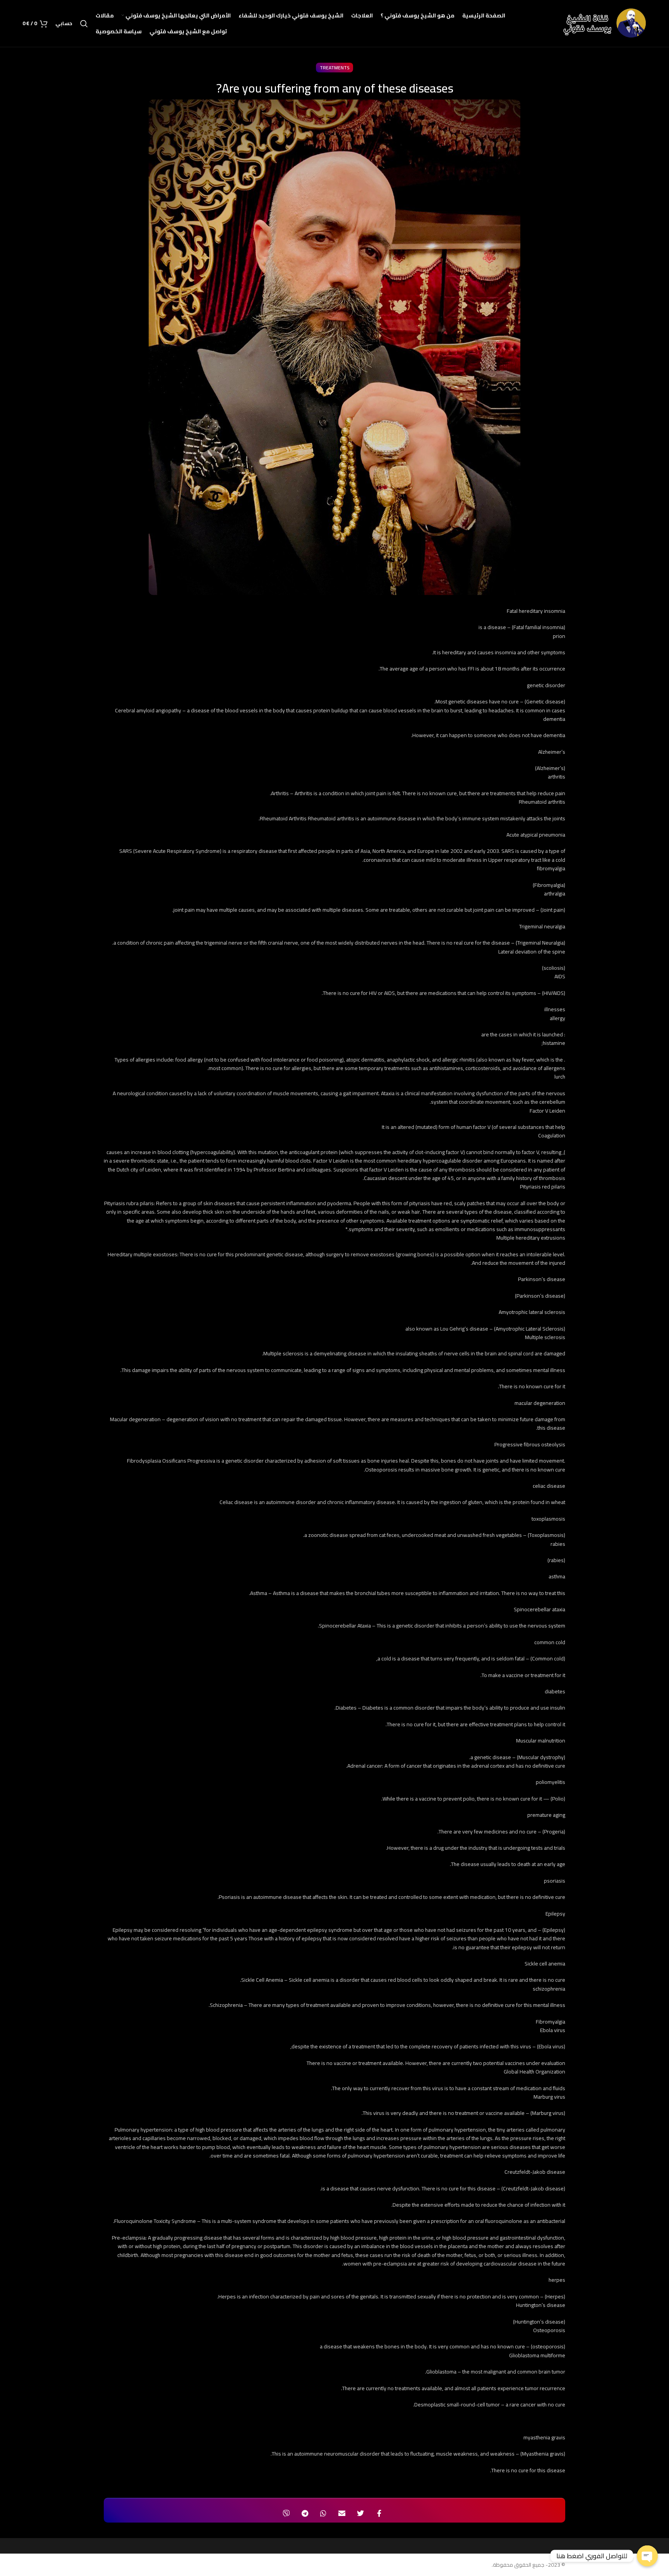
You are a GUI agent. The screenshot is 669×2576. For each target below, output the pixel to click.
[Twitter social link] (360, 2513)
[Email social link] (342, 2513)
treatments (334, 68)
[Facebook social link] (379, 2513)
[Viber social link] (286, 2513)
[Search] (84, 24)
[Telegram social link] (305, 2513)
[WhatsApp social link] (323, 2513)
